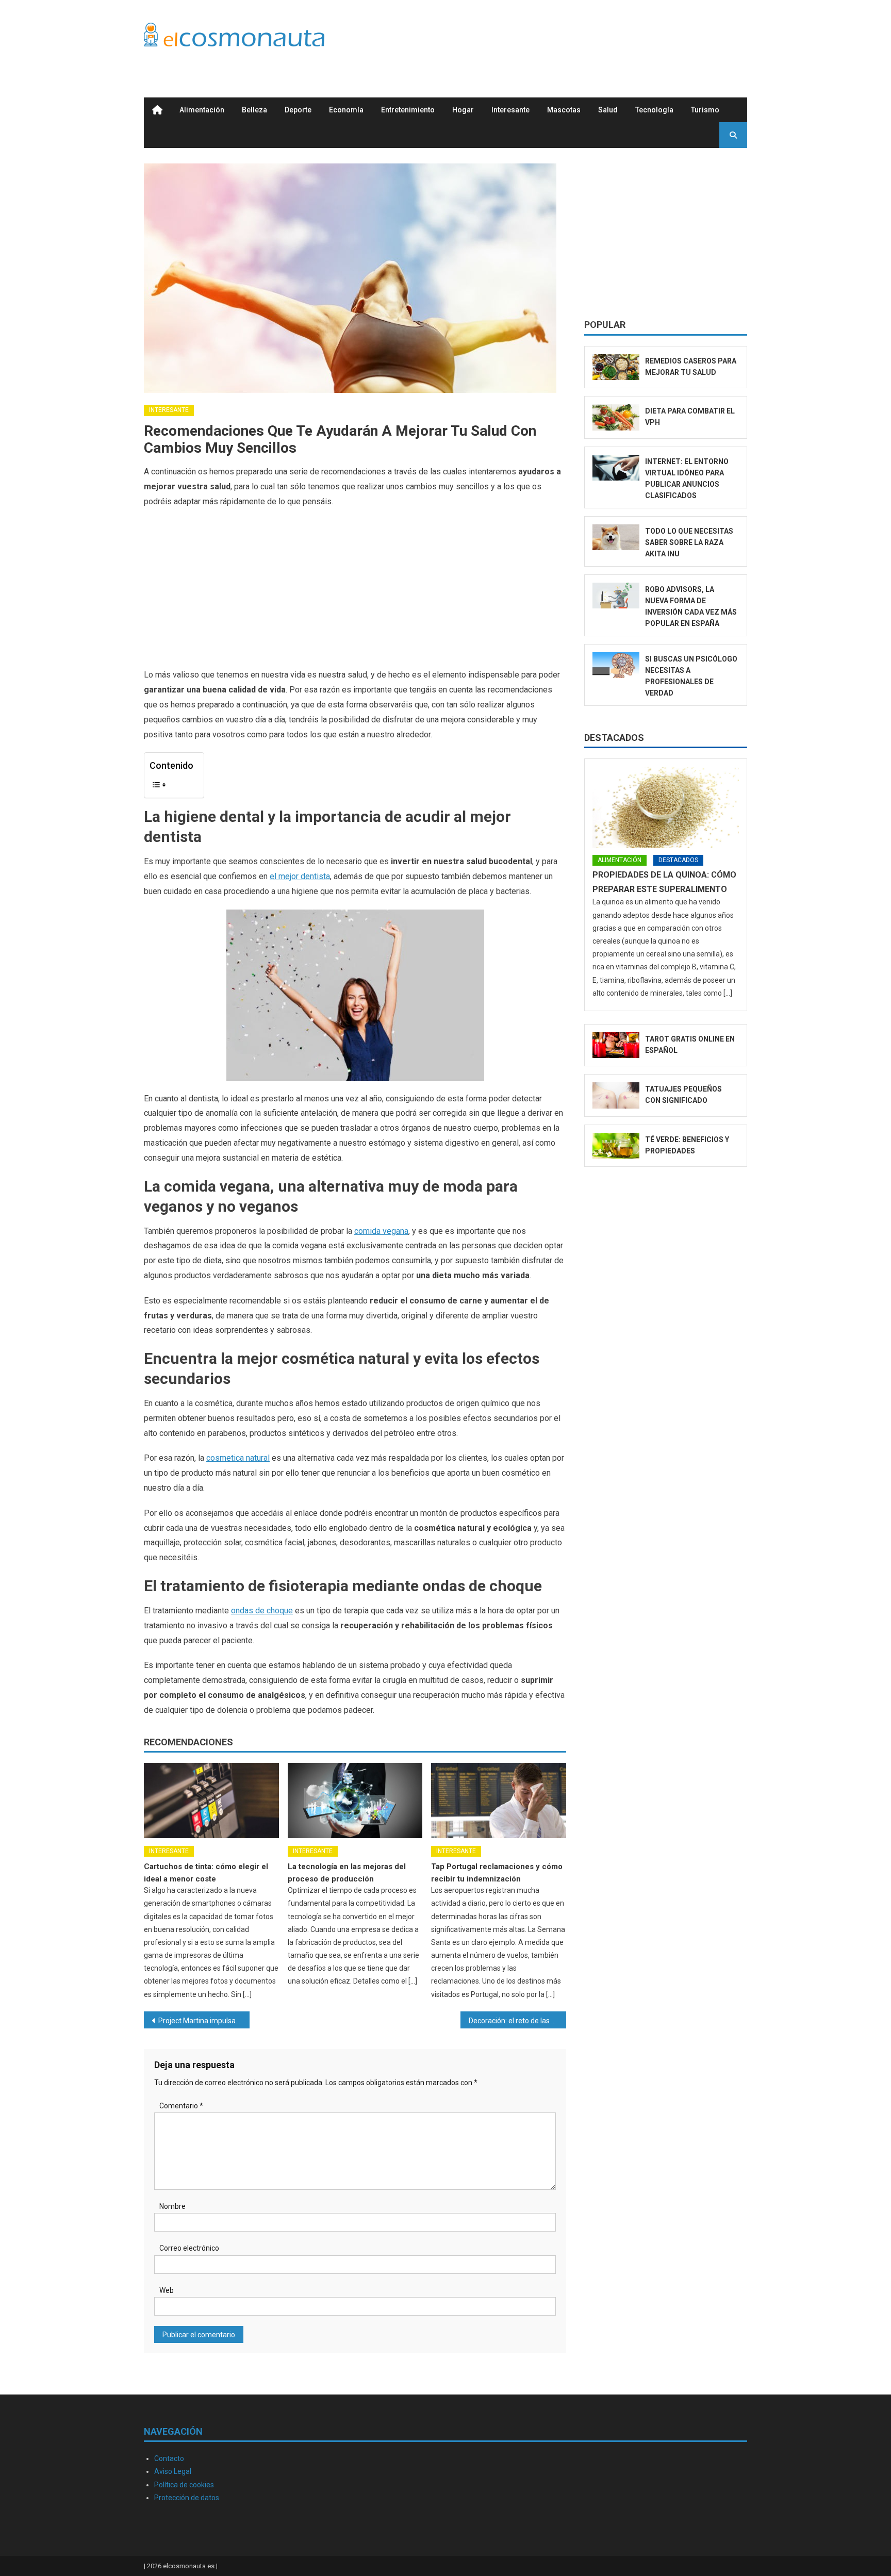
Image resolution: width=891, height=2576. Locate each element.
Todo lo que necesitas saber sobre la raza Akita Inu (689, 542)
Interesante (510, 110)
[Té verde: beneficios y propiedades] (616, 1146)
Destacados (614, 738)
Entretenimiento (408, 110)
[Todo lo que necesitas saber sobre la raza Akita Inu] (616, 538)
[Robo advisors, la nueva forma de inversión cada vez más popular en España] (616, 596)
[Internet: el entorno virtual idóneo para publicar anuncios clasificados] (616, 468)
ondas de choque (262, 1611)
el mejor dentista (300, 876)
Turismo (705, 110)
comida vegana (381, 1231)
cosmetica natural (238, 1458)
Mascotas (564, 110)
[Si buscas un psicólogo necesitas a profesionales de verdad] (616, 665)
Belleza (254, 110)
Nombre (172, 2206)
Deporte (298, 110)
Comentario (181, 2106)
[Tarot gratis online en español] (616, 1045)
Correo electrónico (189, 2248)
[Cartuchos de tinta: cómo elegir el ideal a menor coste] (211, 1801)
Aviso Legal (173, 2471)
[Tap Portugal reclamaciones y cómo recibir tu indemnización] (499, 1801)
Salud (608, 110)
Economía (346, 110)
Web (167, 2290)
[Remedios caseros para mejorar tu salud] (616, 367)
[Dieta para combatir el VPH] (616, 417)
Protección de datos (187, 2498)
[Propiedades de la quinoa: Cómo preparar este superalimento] (666, 807)
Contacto (169, 2458)
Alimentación (202, 110)
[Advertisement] (559, 38)
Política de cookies (184, 2485)
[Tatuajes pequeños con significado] (616, 1095)
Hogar (463, 110)
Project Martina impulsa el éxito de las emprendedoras (204, 2021)
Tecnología (654, 110)
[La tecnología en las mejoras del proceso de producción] (355, 1801)
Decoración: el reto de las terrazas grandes (517, 2021)
